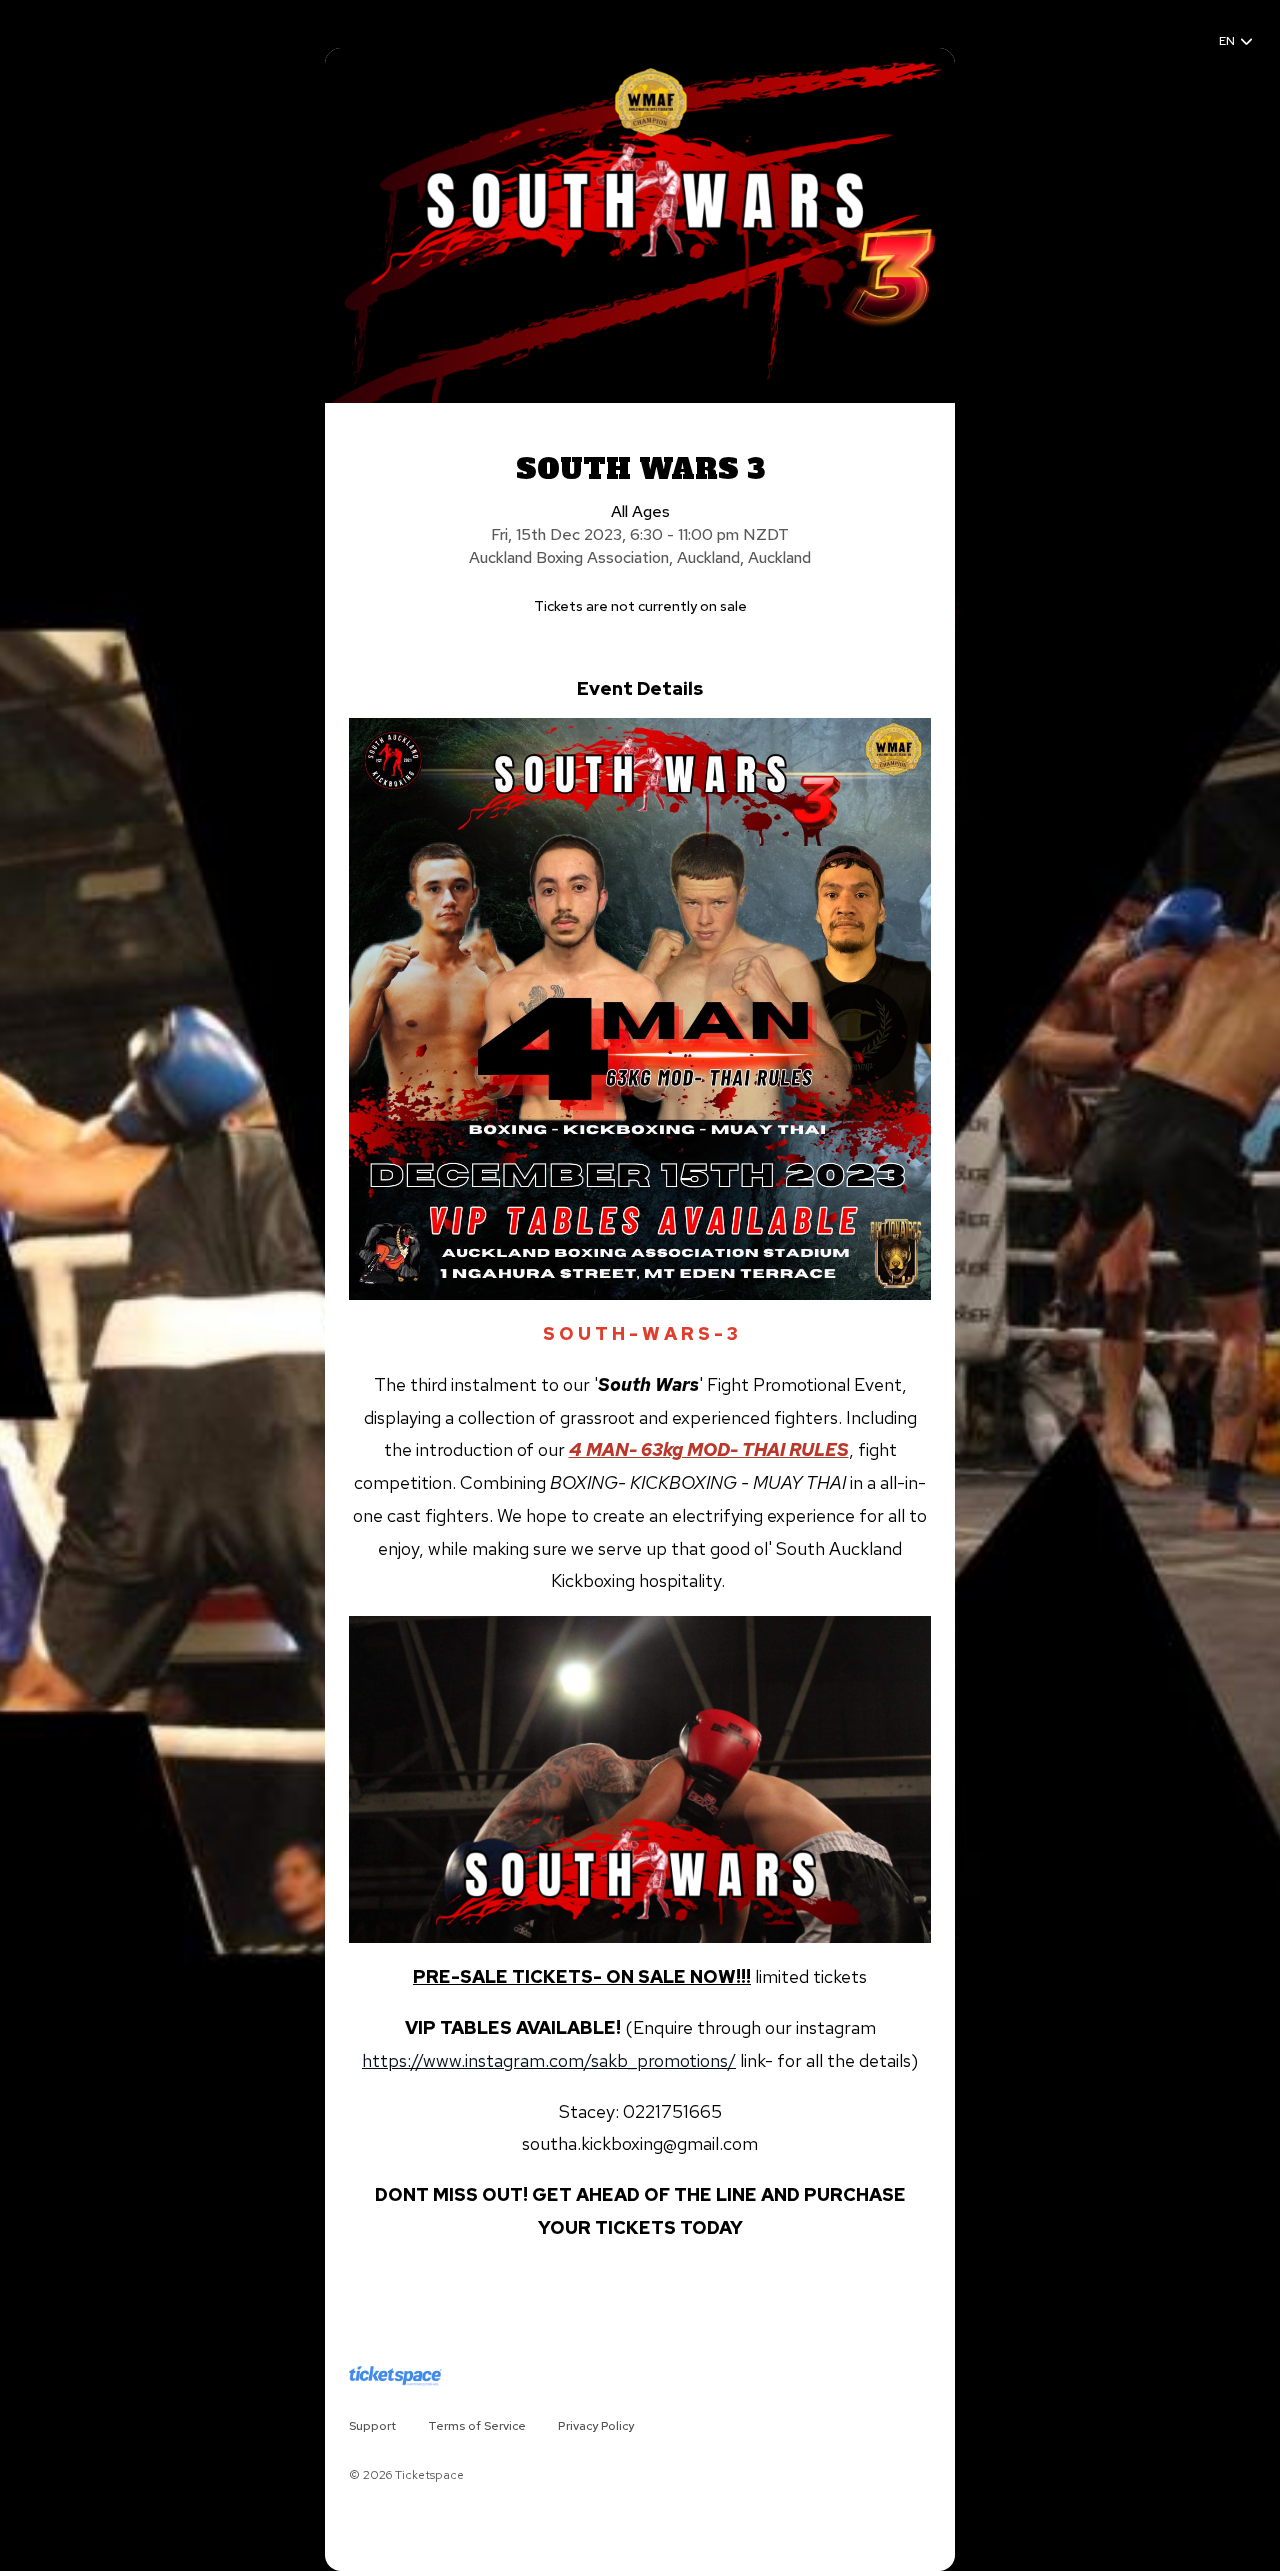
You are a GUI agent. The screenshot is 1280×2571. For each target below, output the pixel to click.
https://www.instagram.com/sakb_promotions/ (549, 2060)
